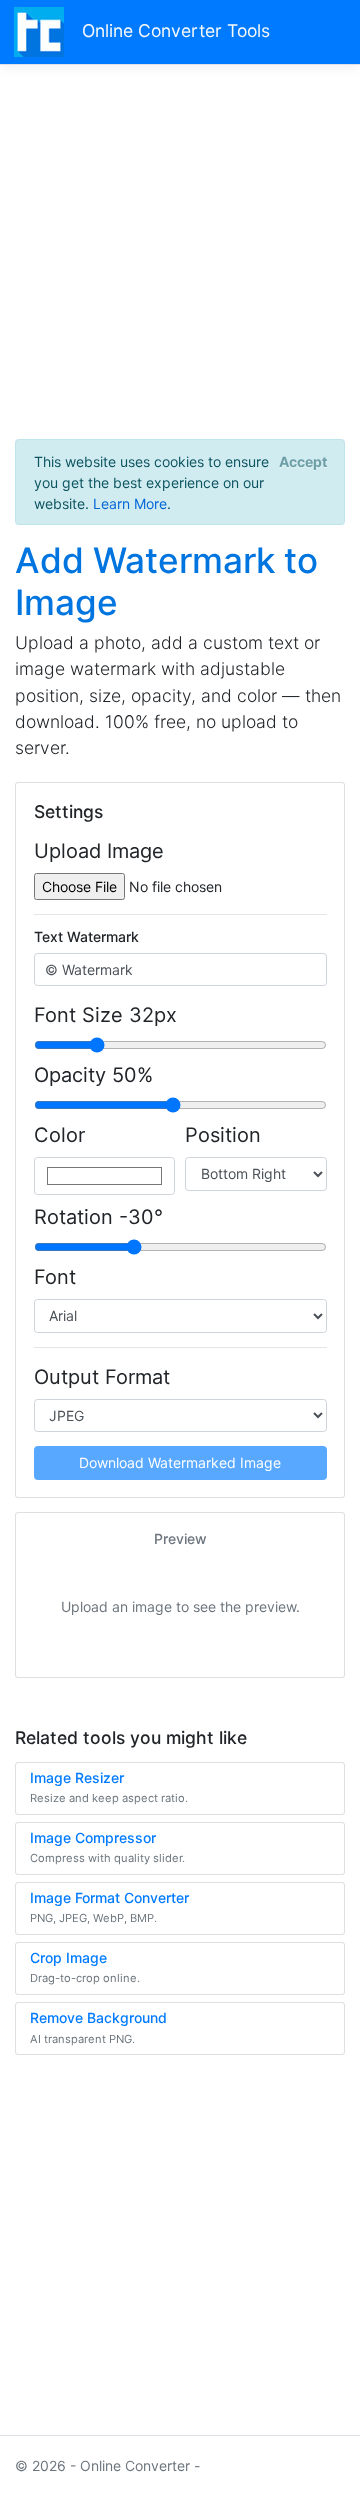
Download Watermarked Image (180, 1462)
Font (55, 1277)
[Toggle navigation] (321, 31)
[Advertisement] (180, 259)
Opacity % (93, 1075)
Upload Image (99, 851)
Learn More (130, 503)
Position (223, 1135)
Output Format (102, 1377)
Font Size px (105, 1015)
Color (59, 1135)
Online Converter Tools (176, 30)
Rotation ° (98, 1217)
